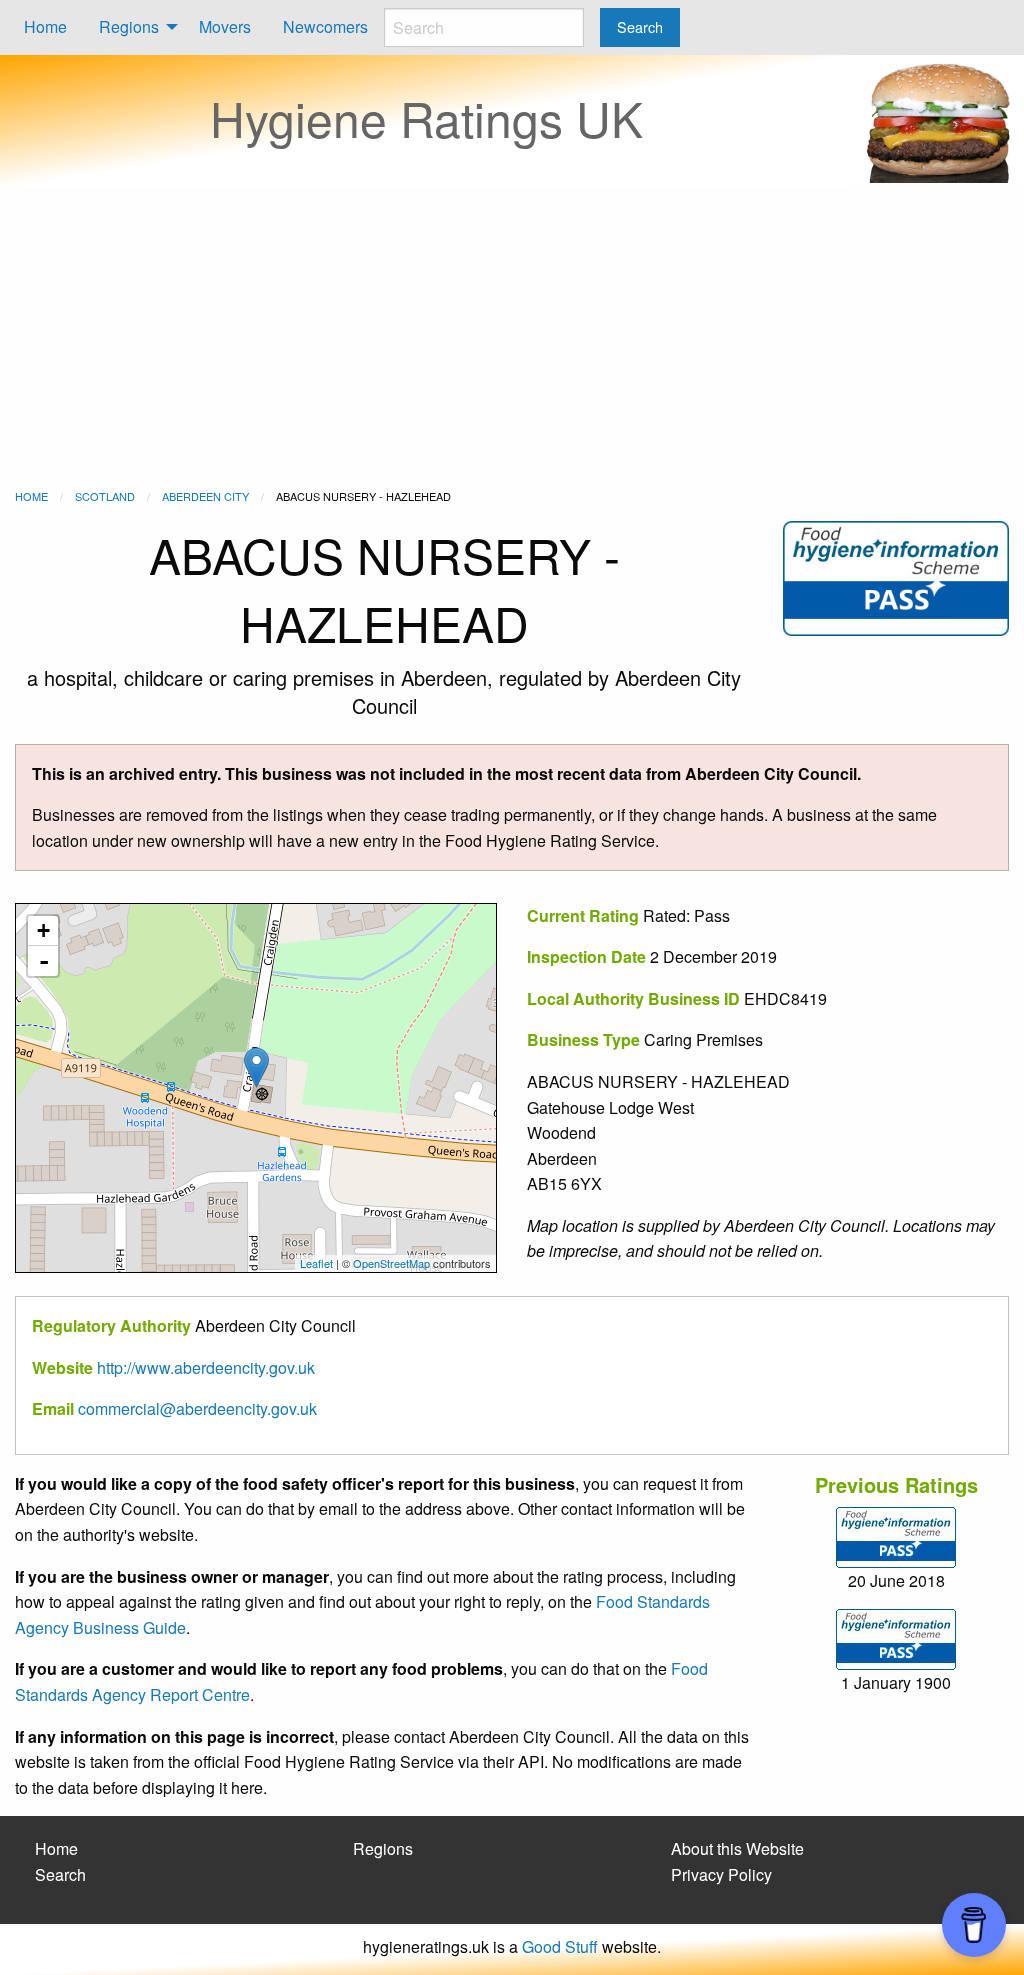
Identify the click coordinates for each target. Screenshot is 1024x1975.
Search (60, 1874)
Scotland (105, 496)
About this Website (737, 1848)
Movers (225, 26)
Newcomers (325, 26)
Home (45, 26)
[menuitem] (45, 27)
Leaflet (316, 1263)
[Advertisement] (512, 338)
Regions (129, 26)
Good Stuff (560, 1946)
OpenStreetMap (391, 1263)
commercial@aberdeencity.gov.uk (197, 1408)
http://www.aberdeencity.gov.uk (206, 1367)
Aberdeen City (205, 496)
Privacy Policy (721, 1874)
